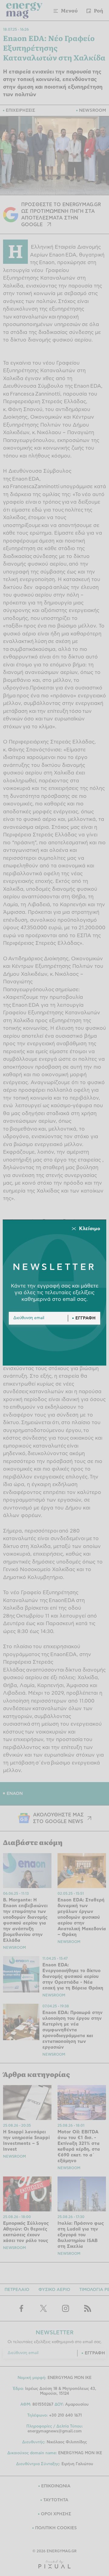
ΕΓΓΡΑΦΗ (86, 1318)
